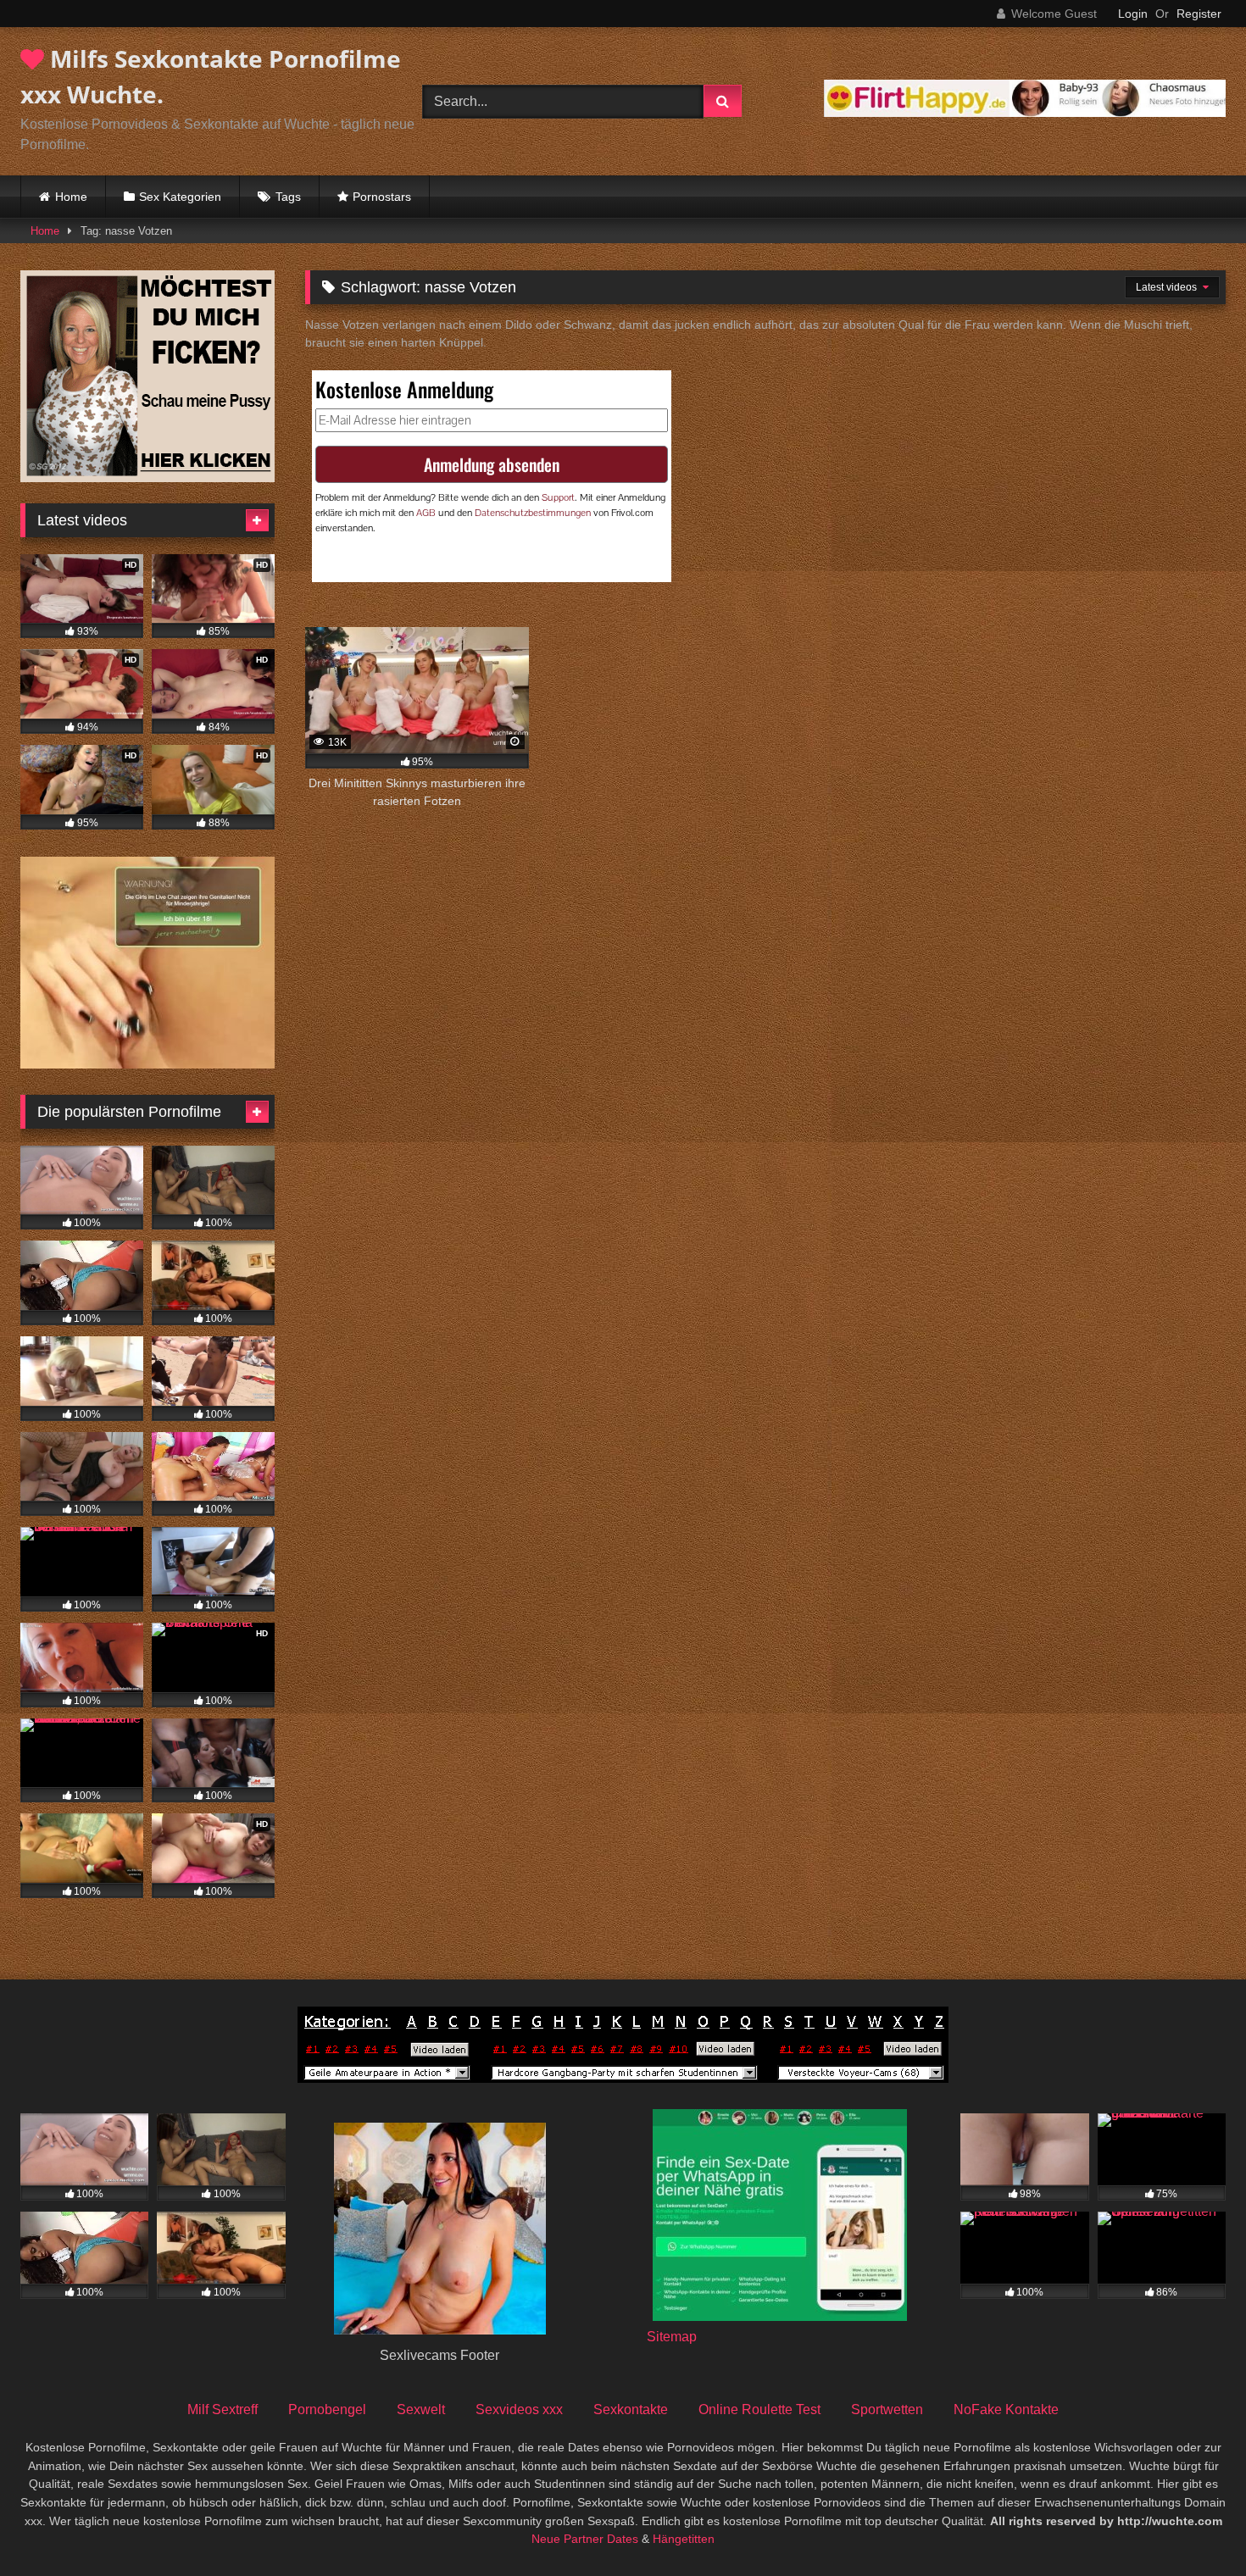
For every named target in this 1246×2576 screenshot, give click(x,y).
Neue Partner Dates (585, 2539)
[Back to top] (1193, 2526)
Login (1133, 14)
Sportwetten (887, 2409)
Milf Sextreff (222, 2409)
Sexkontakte (631, 2409)
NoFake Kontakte (1006, 2409)
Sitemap (672, 2337)
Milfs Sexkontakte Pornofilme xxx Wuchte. (211, 76)
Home (71, 197)
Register (1199, 14)
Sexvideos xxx (519, 2409)
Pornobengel (327, 2409)
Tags (288, 197)
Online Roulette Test (759, 2409)
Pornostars (382, 197)
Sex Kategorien (180, 197)
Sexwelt (421, 2409)
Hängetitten (684, 2539)
